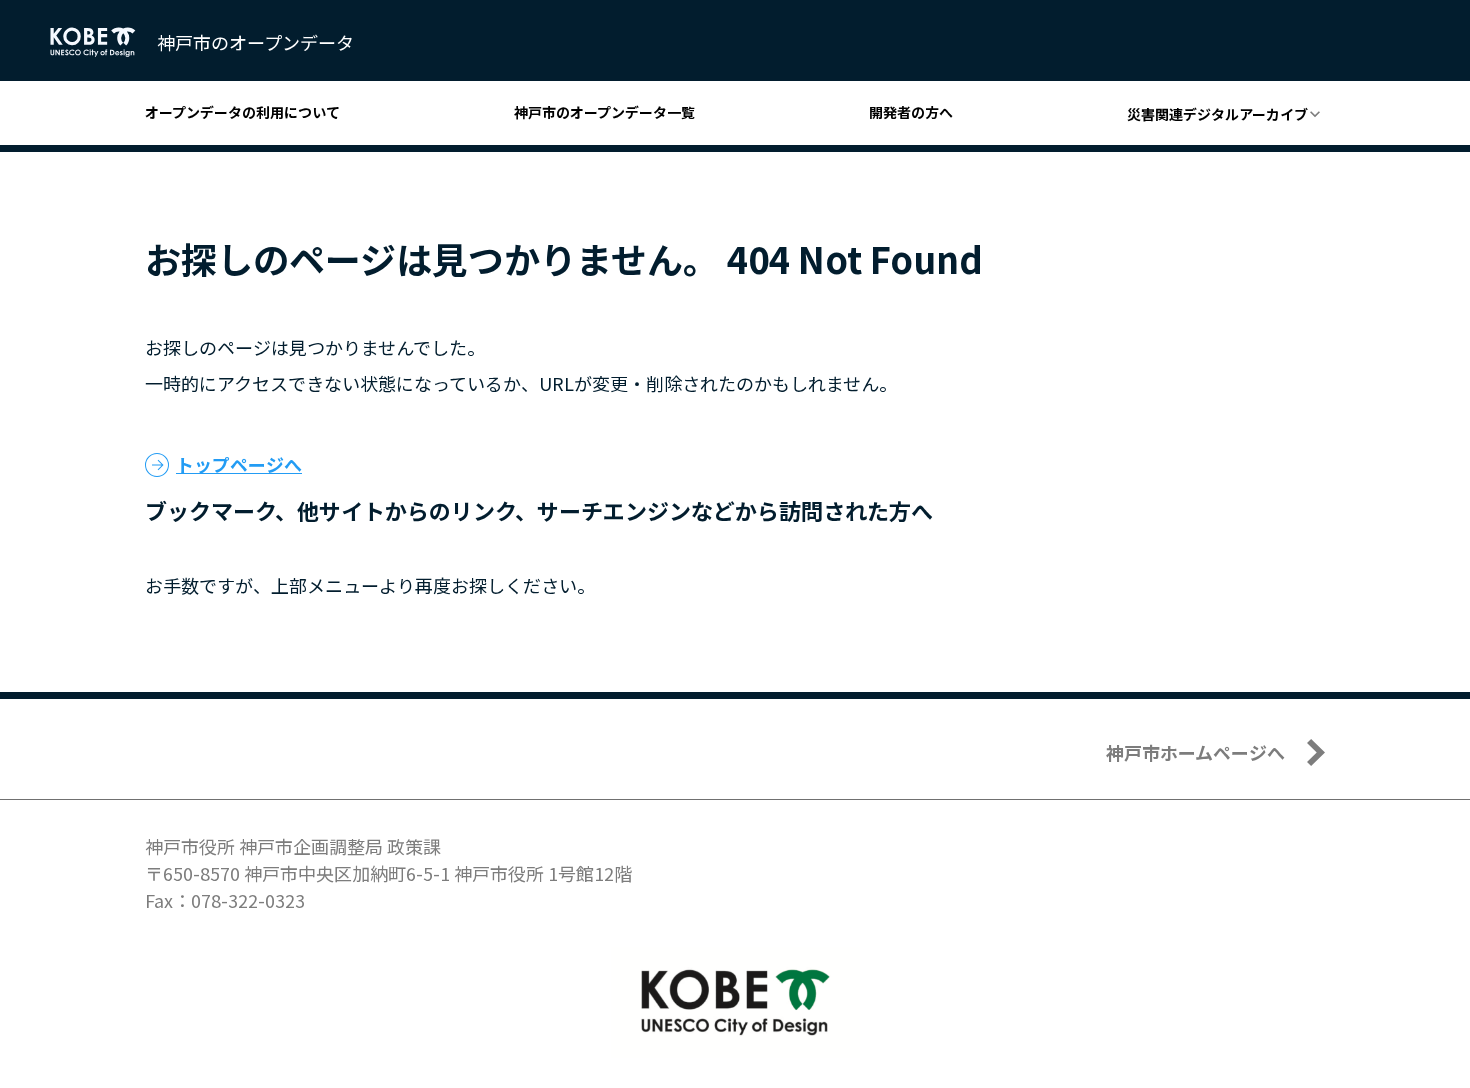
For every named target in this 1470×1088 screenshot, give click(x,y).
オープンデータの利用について (242, 112)
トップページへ (239, 464)
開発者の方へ (911, 112)
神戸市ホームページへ (1195, 752)
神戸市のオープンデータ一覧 (604, 112)
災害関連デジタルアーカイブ (1217, 114)
